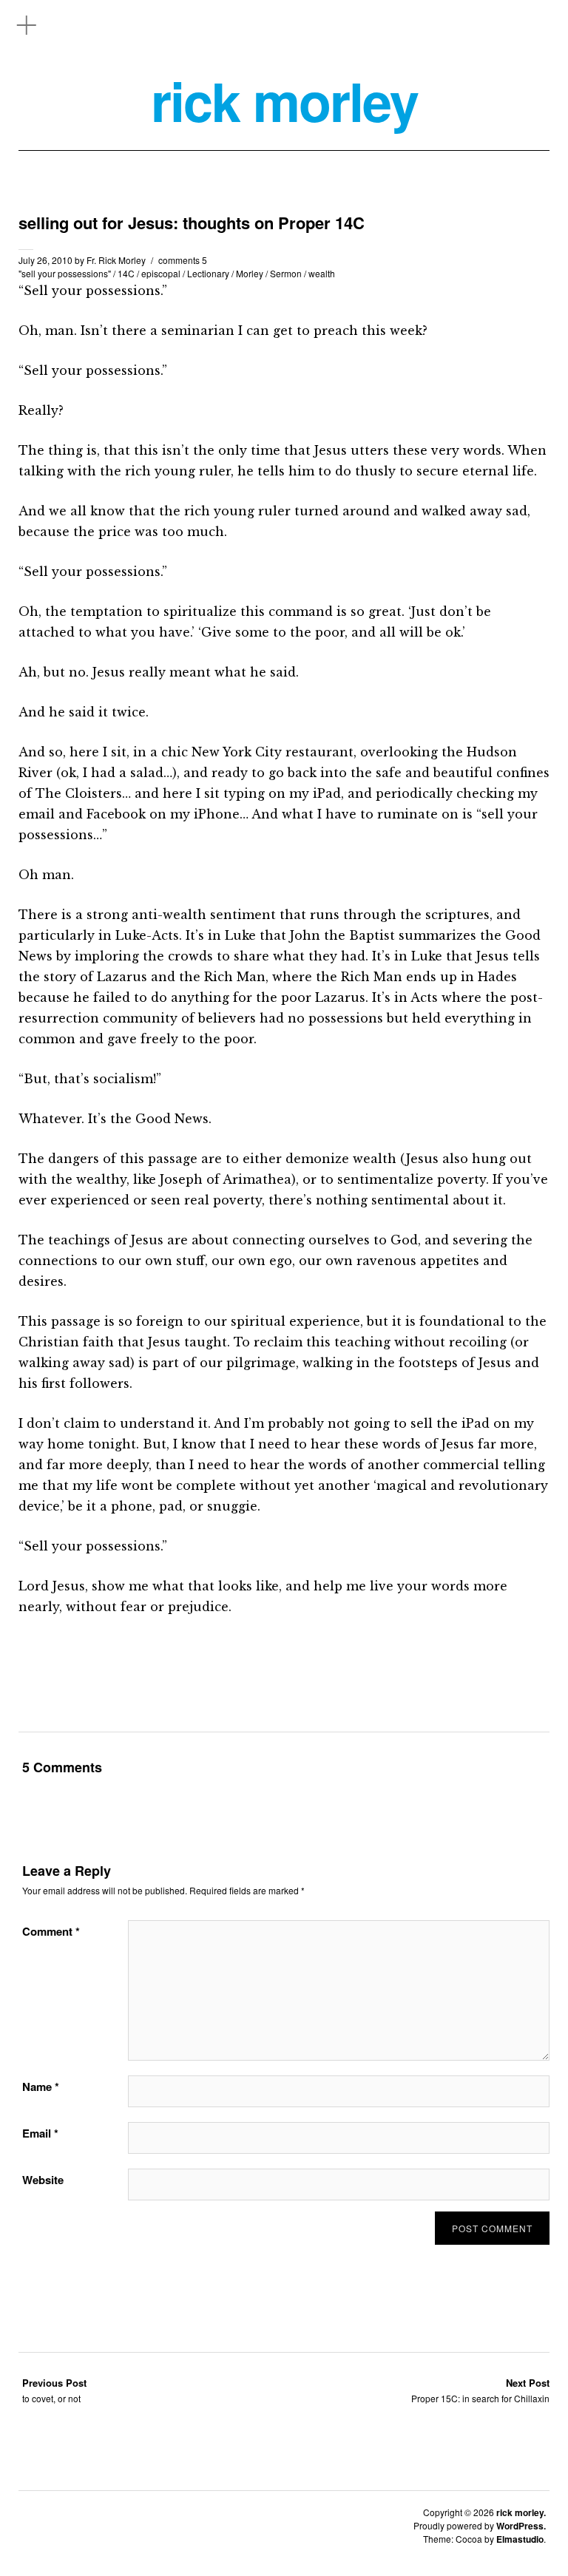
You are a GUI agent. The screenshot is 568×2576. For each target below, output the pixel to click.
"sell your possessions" (65, 273)
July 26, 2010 (45, 260)
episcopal (161, 273)
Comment (51, 1931)
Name (41, 2087)
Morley (250, 273)
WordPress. (521, 2526)
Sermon (286, 273)
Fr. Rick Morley (116, 260)
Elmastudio (520, 2539)
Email (40, 2133)
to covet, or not (54, 2390)
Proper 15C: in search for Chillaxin (480, 2390)
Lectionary (208, 273)
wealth (322, 273)
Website (43, 2180)
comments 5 (183, 260)
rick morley (284, 101)
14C (126, 273)
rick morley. (521, 2512)
